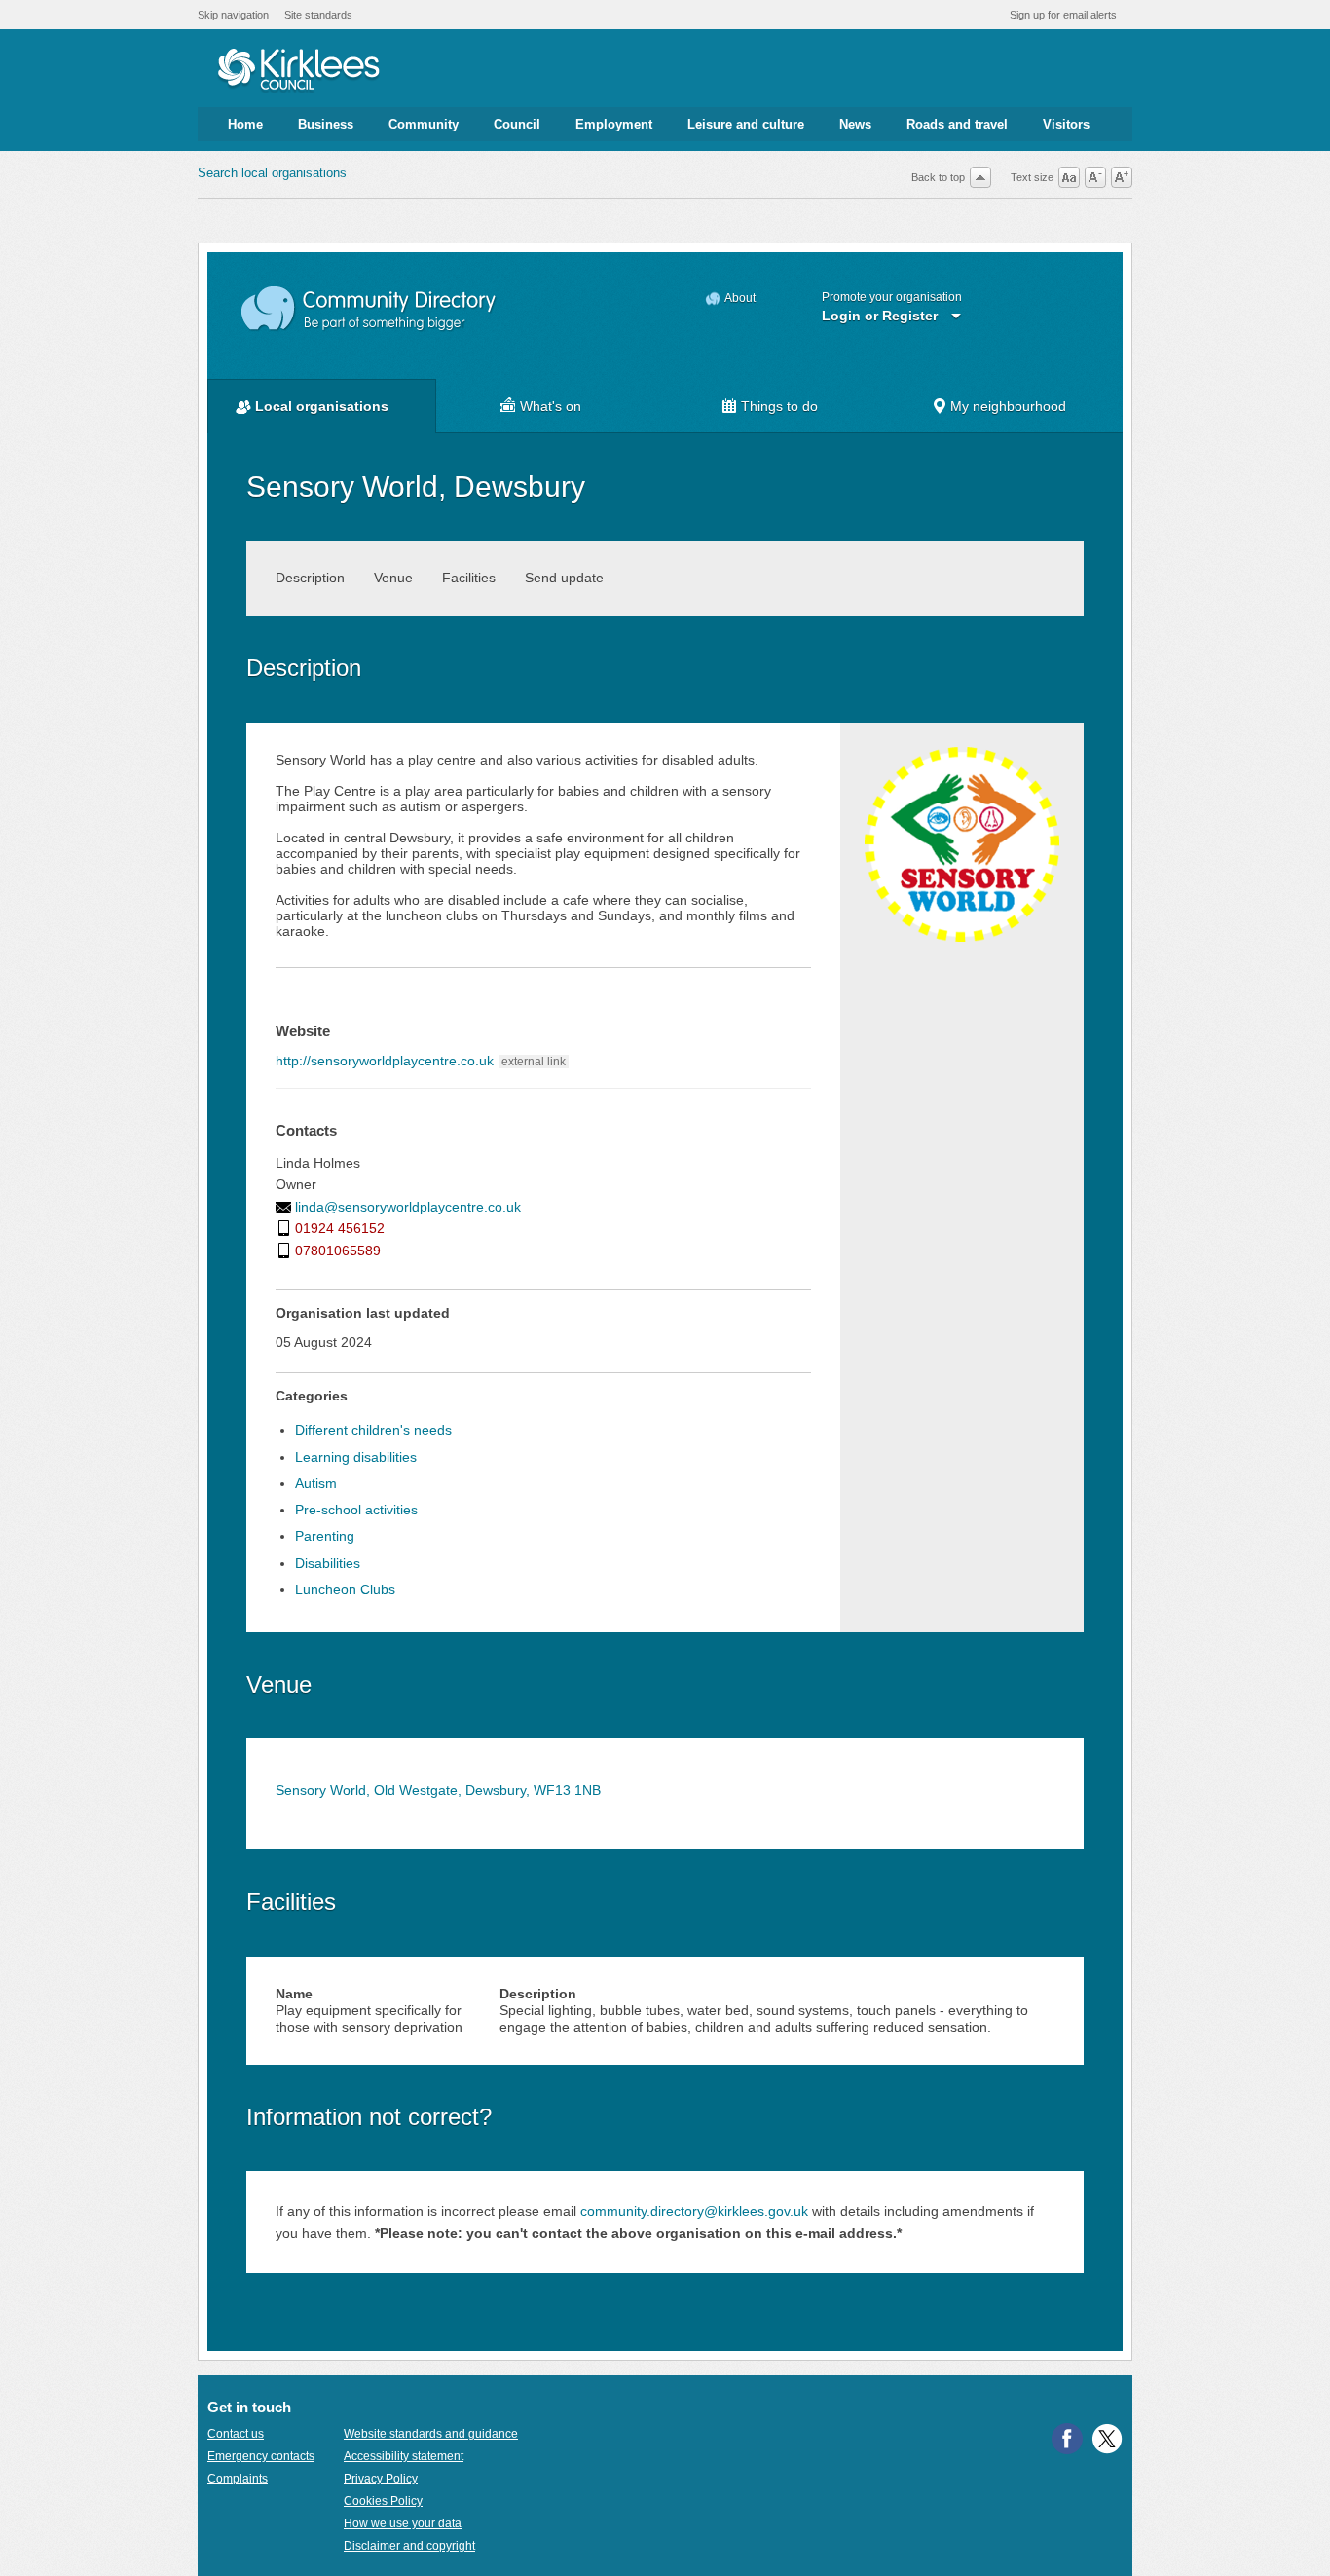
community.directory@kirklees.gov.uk (694, 2211)
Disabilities (328, 1563)
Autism (316, 1483)
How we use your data (403, 2523)
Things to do (779, 406)
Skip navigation (233, 15)
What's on (551, 406)
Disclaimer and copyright (409, 2546)
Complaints (238, 2479)
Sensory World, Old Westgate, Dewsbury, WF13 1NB (438, 1790)
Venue (393, 578)
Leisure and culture (746, 124)
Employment (614, 124)
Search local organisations (272, 173)
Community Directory (369, 309)
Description (310, 578)
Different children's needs (373, 1430)
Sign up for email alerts (1063, 15)
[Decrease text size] (1095, 177)
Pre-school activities (356, 1510)
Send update (564, 578)
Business (326, 124)
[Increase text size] (1122, 177)
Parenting (325, 1536)
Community (424, 124)
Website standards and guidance (431, 2434)
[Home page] (298, 71)
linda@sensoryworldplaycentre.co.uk (408, 1207)
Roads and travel (957, 124)
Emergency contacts (261, 2456)
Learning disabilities (356, 1457)
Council (517, 124)
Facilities (469, 578)
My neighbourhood (1008, 406)
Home (245, 124)
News (855, 124)
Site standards (318, 15)
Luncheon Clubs (345, 1589)
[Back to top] (980, 177)
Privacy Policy (381, 2479)
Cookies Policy (383, 2501)
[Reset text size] (1069, 177)
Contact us (236, 2434)
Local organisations (322, 406)
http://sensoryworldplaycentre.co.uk (385, 1061)
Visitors (1066, 124)
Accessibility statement (404, 2456)
